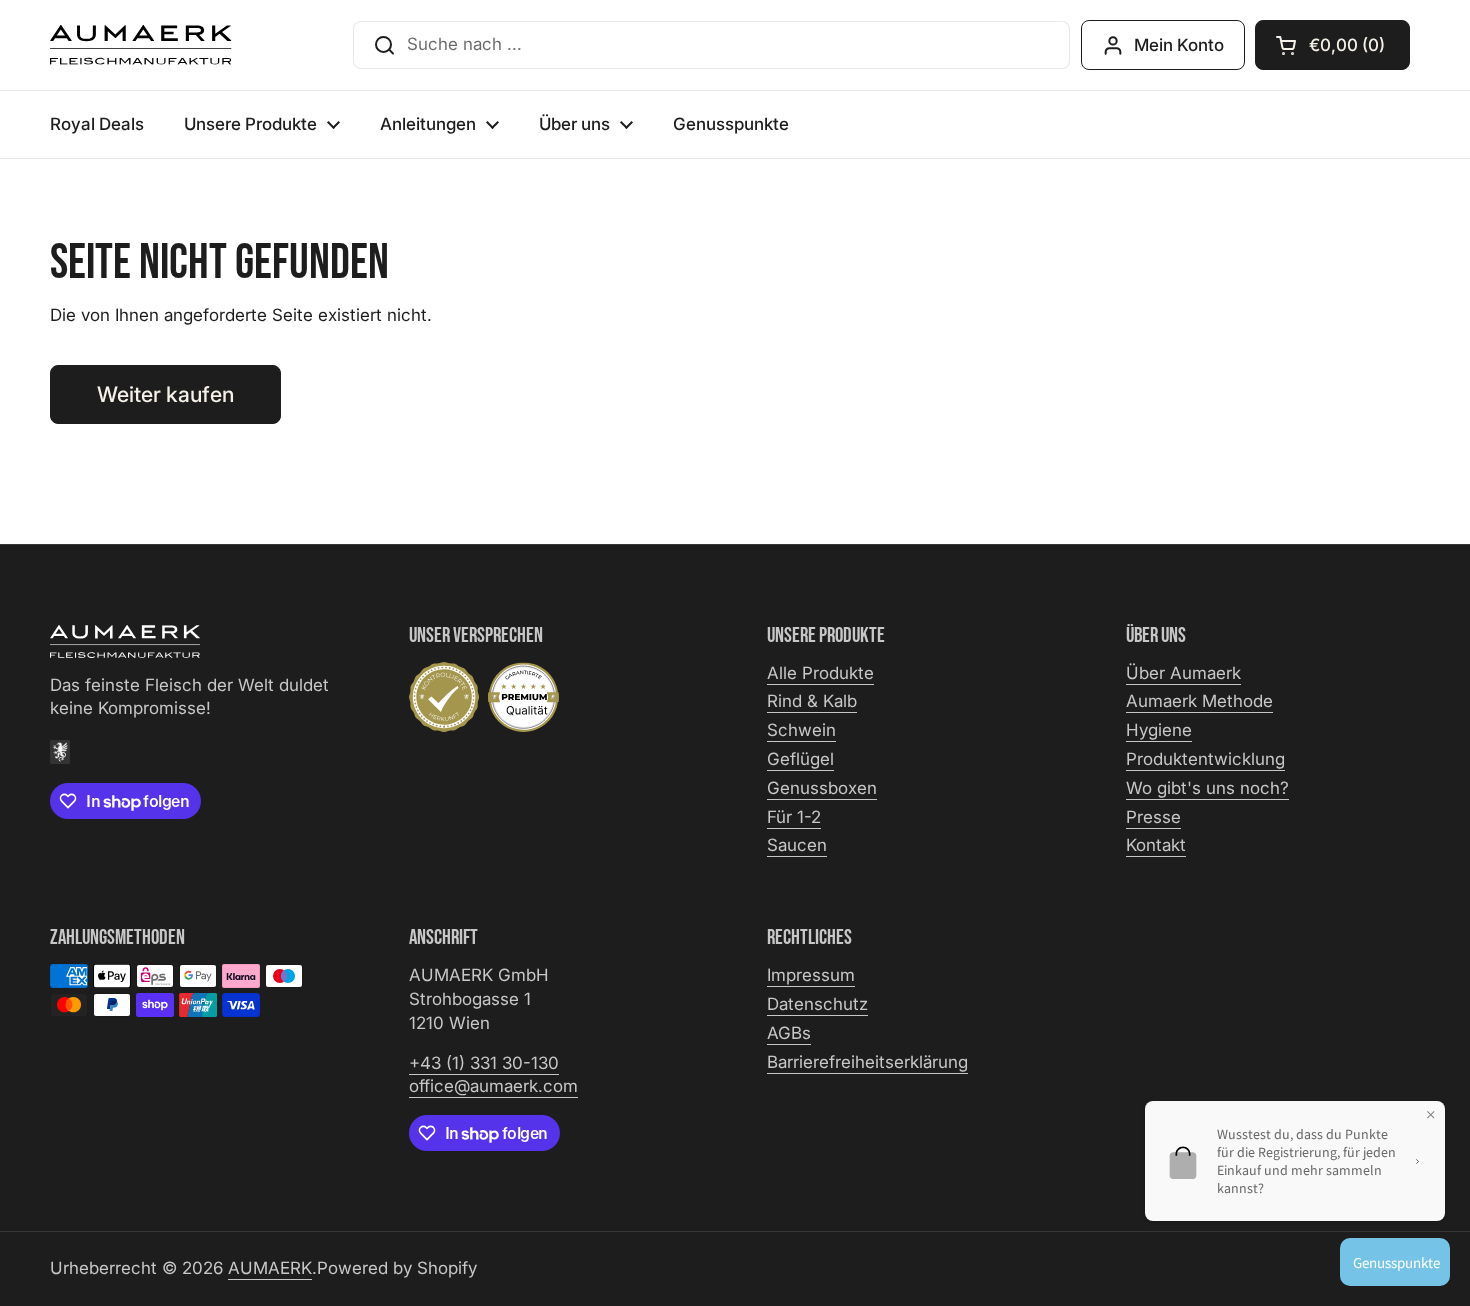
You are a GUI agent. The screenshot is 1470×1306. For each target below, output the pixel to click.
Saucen (797, 845)
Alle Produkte (820, 673)
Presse (1153, 817)
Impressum (811, 975)
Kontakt (1156, 845)
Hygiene (1159, 730)
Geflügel (800, 759)
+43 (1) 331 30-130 (484, 1063)
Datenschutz (817, 1004)
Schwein (801, 730)
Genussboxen (822, 788)
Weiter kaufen (165, 394)
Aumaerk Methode (1199, 701)
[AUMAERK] (141, 45)
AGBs (789, 1033)
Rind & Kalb (812, 701)
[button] (1332, 45)
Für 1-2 (794, 817)
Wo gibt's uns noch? (1207, 788)
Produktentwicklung (1205, 759)
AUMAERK (270, 1268)
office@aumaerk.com (493, 1086)
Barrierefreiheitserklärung (867, 1062)
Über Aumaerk (1183, 673)
